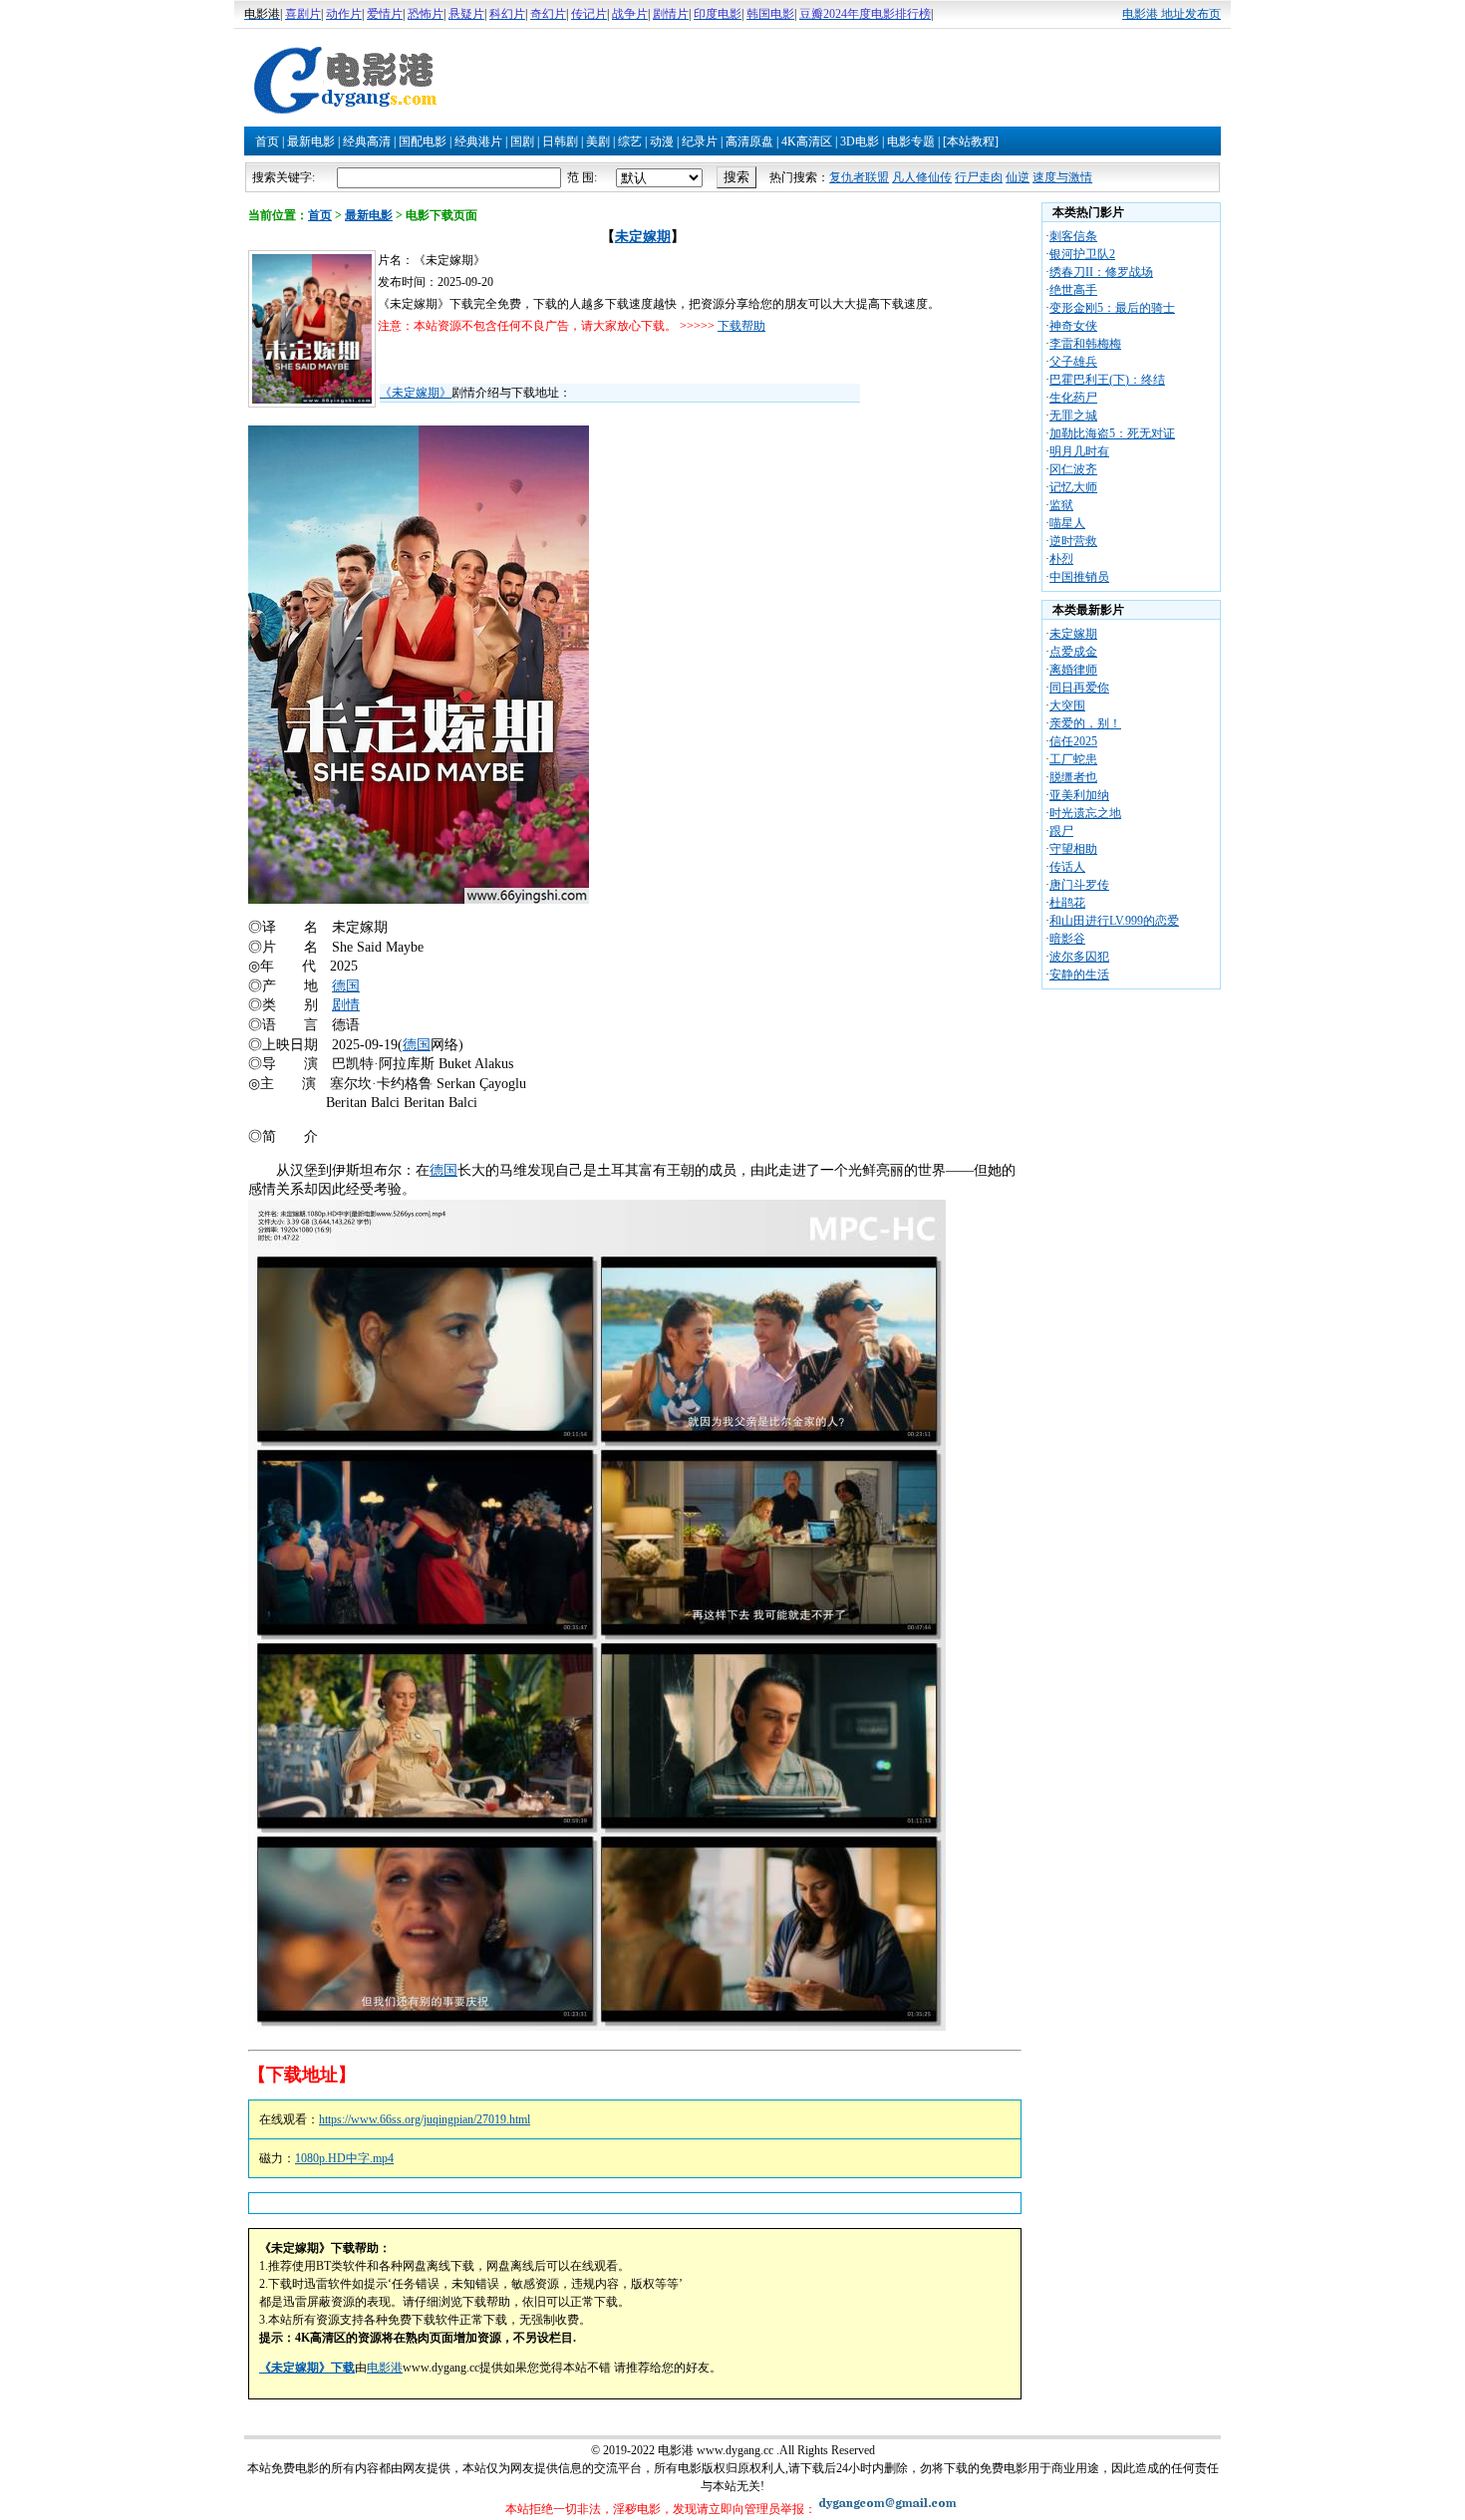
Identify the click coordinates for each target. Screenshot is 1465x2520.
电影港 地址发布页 (1172, 14)
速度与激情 (1062, 177)
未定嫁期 (643, 237)
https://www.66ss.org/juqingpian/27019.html (425, 2119)
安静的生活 (1079, 975)
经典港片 (478, 141)
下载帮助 (741, 326)
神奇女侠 (1073, 326)
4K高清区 (807, 141)
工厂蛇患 (1073, 759)
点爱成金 (1073, 652)
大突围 (1067, 705)
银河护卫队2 (1082, 254)
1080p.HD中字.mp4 (344, 2158)
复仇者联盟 (859, 177)
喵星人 (1067, 523)
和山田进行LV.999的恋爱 (1114, 921)
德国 (346, 986)
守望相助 (1073, 849)
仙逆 (1018, 177)
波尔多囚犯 (1079, 957)
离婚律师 (1073, 670)
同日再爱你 (1079, 688)
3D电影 (860, 141)
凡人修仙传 (922, 177)
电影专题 (911, 141)
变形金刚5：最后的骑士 (1112, 308)
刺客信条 (1073, 236)
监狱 (1061, 505)
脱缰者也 (1073, 777)
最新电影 (311, 141)
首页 (267, 141)
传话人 (1067, 867)
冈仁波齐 (1073, 469)
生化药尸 (1073, 398)
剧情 (346, 1005)
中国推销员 (1079, 577)
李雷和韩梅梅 (1085, 344)
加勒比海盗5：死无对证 (1112, 433)
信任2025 (1073, 741)
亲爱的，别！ (1085, 723)
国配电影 (423, 141)
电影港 (385, 2368)
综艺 (630, 141)
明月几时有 (1079, 451)
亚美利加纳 (1079, 795)
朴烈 (1061, 559)
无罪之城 (1073, 416)
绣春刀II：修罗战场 (1101, 272)
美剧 (598, 141)
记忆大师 (1073, 487)
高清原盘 (749, 141)
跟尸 (1061, 831)
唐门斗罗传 (1079, 885)
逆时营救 (1073, 541)
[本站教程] (971, 141)
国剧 (522, 141)
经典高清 (367, 141)
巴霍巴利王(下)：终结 (1107, 380)
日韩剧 (560, 141)
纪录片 (700, 141)
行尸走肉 (979, 177)
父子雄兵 (1073, 362)
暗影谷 (1067, 939)
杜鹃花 (1067, 903)
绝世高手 (1073, 290)
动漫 (662, 141)
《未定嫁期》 (416, 393)
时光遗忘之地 (1085, 813)
